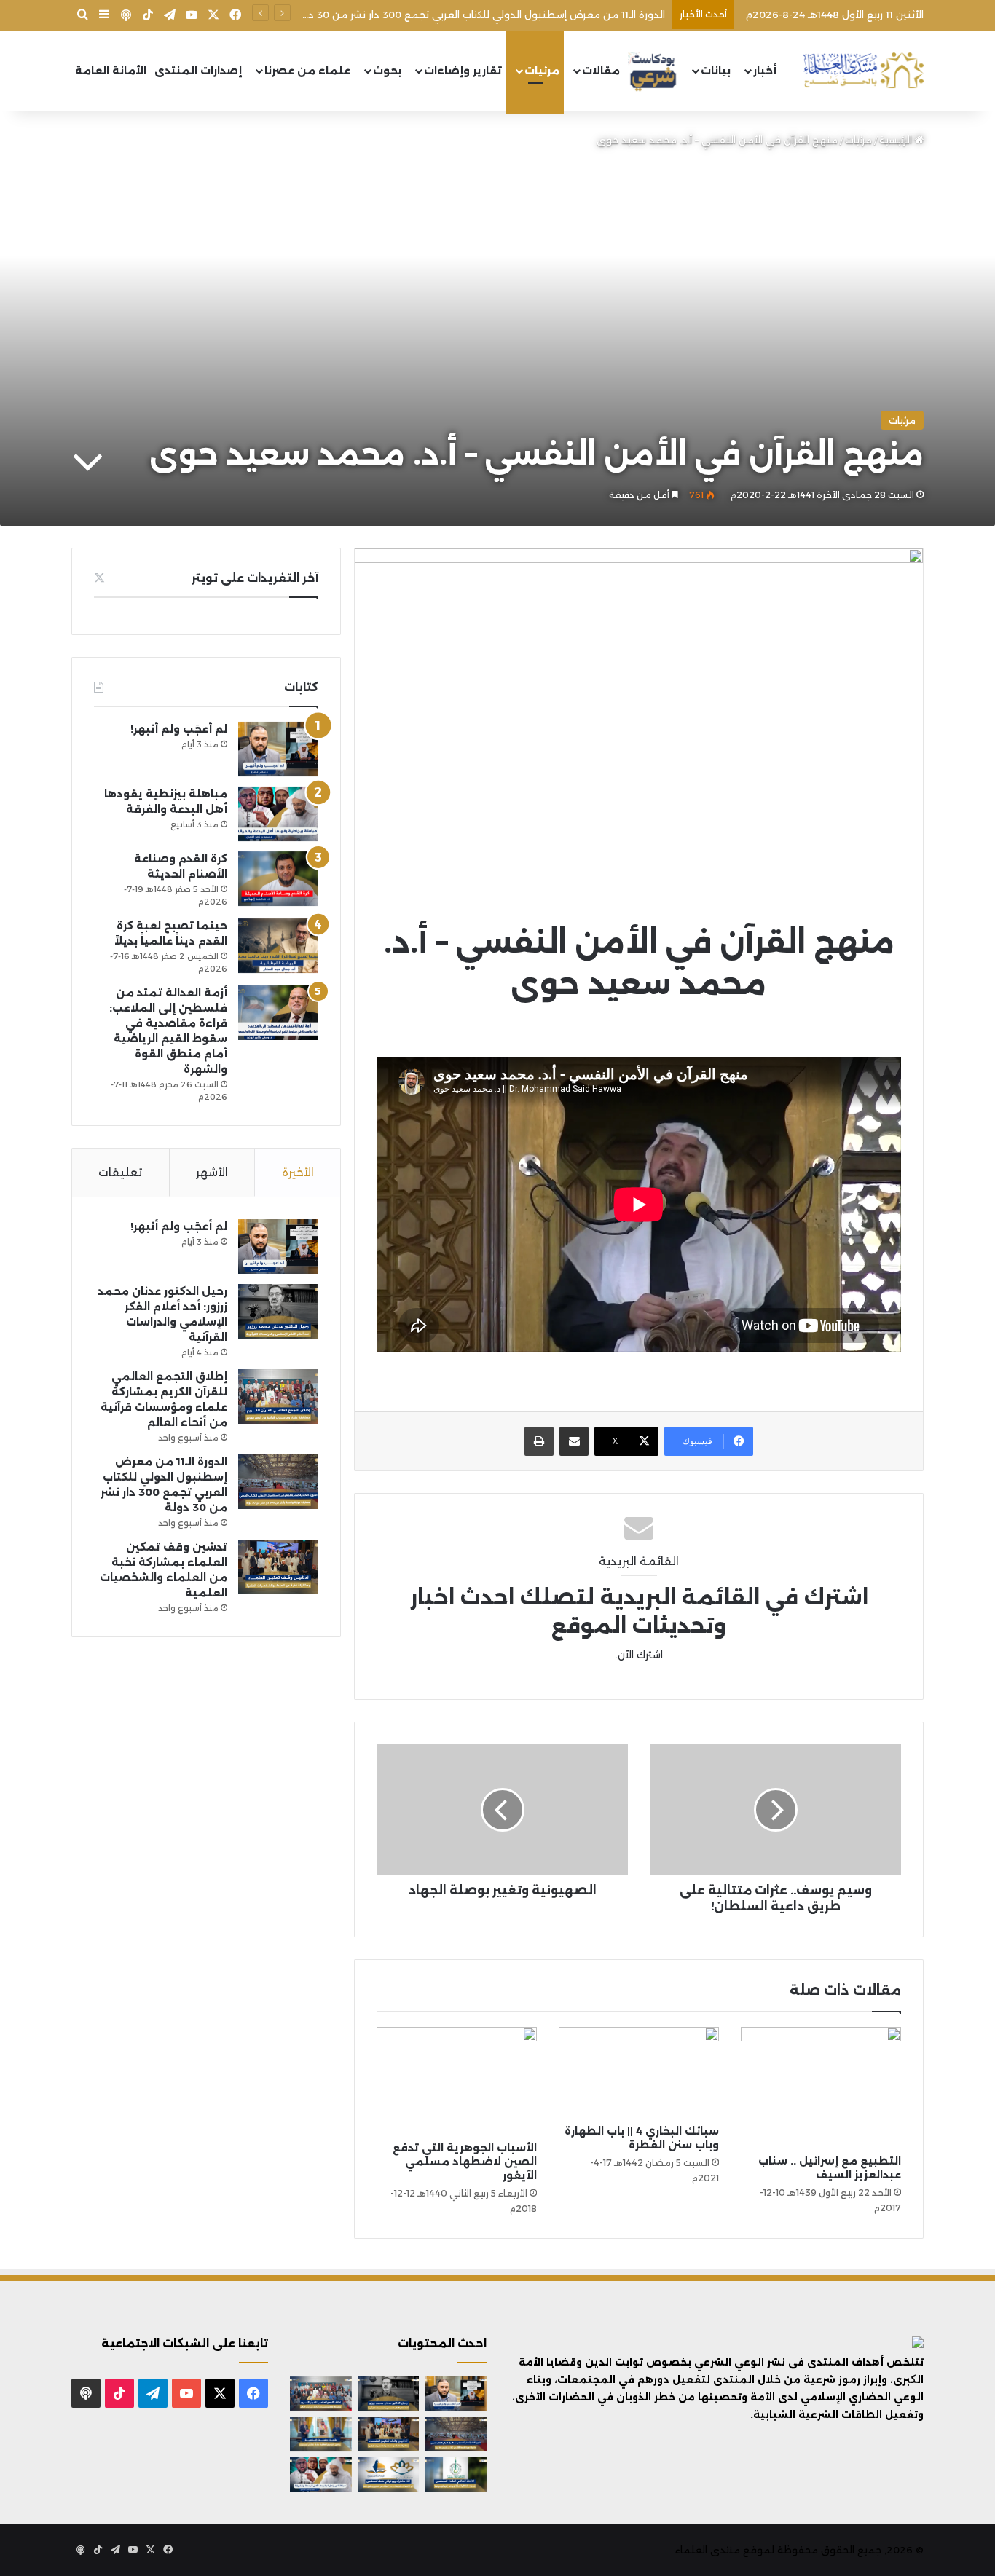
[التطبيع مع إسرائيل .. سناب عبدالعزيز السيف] (821, 2087)
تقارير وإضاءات (463, 71)
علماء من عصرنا (307, 71)
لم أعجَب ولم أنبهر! (179, 729)
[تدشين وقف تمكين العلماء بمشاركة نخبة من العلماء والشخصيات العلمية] (278, 1567)
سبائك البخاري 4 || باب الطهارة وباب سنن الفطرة (642, 2138)
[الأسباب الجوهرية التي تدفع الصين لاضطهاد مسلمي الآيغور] (457, 2080)
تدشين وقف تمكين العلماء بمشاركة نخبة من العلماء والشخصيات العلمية (499, 15)
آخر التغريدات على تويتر (255, 578)
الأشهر (212, 1172)
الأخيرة (298, 1172)
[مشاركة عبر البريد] (574, 1441)
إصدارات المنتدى (198, 71)
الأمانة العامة (111, 71)
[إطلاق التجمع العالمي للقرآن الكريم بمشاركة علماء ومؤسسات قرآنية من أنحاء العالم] (278, 1397)
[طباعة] (539, 1441)
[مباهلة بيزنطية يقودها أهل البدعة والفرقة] (278, 814)
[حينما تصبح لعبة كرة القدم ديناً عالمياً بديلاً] (278, 946)
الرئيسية (897, 140)
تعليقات (120, 1172)
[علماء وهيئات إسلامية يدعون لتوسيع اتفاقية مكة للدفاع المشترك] (321, 2434)
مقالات (601, 71)
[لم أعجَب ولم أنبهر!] (278, 749)
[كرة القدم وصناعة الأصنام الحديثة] (278, 879)
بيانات (716, 71)
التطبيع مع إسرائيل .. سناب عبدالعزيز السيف (830, 2168)
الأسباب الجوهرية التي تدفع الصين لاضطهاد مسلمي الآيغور (465, 2162)
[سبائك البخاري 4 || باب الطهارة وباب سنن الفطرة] (639, 2072)
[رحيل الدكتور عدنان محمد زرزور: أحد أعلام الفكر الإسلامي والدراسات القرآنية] (278, 1311)
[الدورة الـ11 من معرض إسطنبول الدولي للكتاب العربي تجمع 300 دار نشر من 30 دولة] (278, 1482)
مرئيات (542, 71)
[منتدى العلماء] (863, 71)
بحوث (387, 71)
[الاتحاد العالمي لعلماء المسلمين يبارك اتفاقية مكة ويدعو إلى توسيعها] (456, 2475)
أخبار (765, 71)
